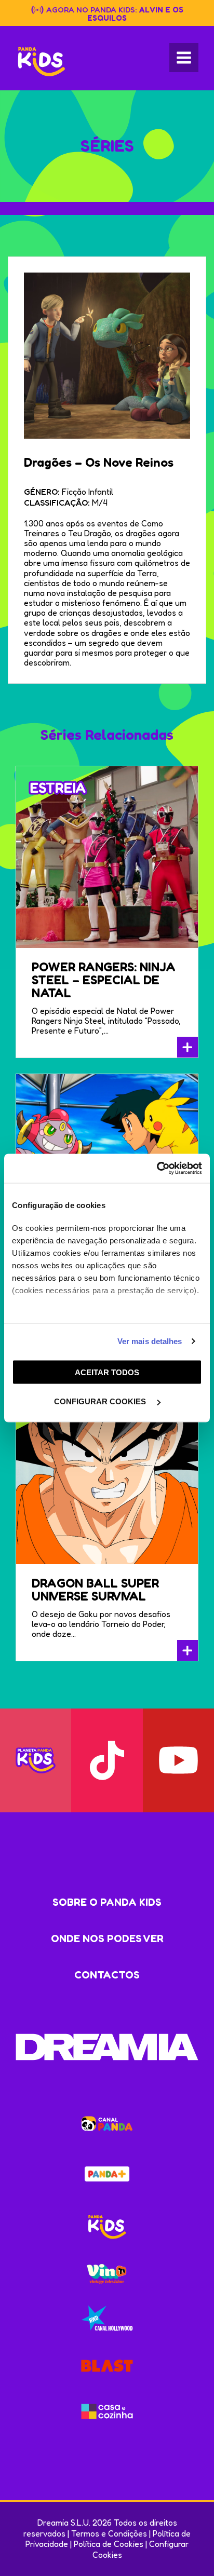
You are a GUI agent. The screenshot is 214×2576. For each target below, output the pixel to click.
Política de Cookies (109, 2544)
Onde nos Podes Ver (107, 1938)
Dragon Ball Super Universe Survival (95, 1590)
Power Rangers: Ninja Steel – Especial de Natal (104, 980)
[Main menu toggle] (184, 58)
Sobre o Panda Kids (107, 1902)
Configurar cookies (101, 1401)
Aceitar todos (107, 1372)
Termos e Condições (109, 2533)
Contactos (107, 1975)
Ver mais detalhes (150, 1341)
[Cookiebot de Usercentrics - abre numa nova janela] (157, 1169)
